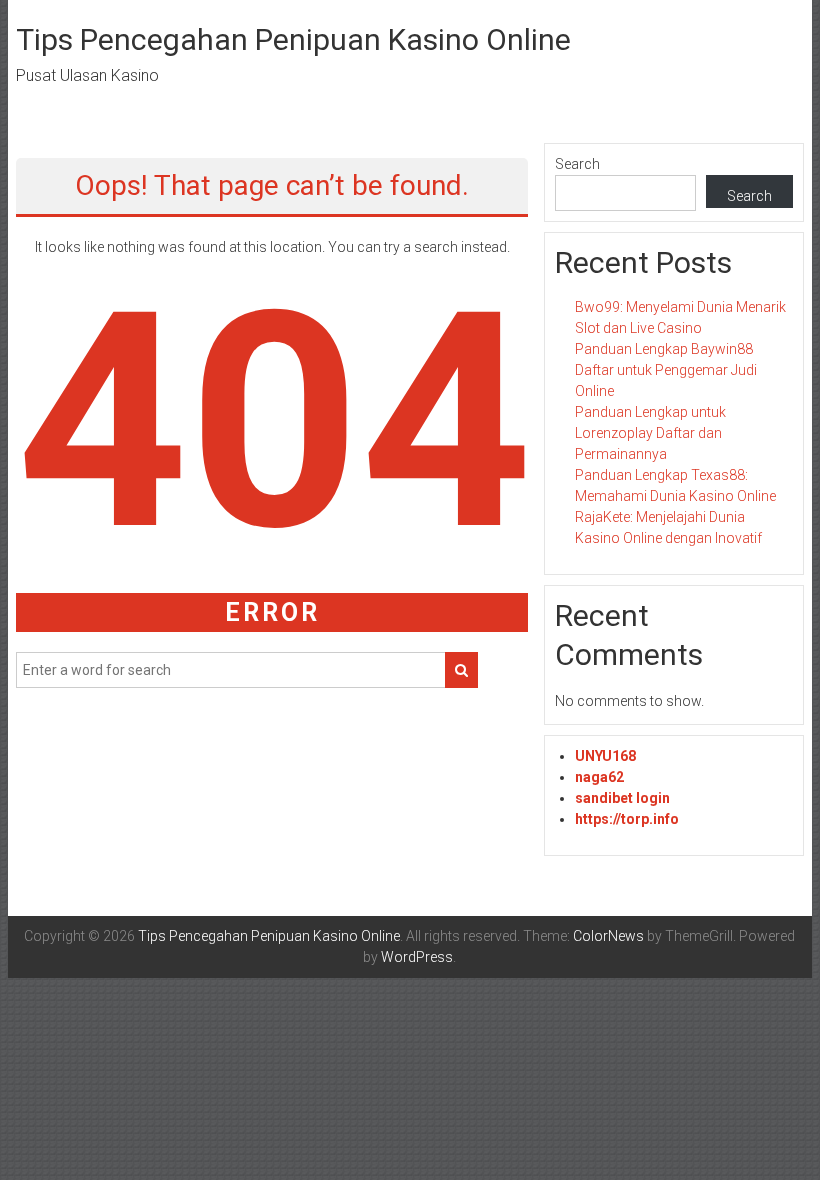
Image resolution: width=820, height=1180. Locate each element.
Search (577, 164)
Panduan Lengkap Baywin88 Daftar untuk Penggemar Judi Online (666, 370)
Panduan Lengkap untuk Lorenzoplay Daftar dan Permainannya (650, 433)
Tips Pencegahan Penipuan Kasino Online (293, 39)
